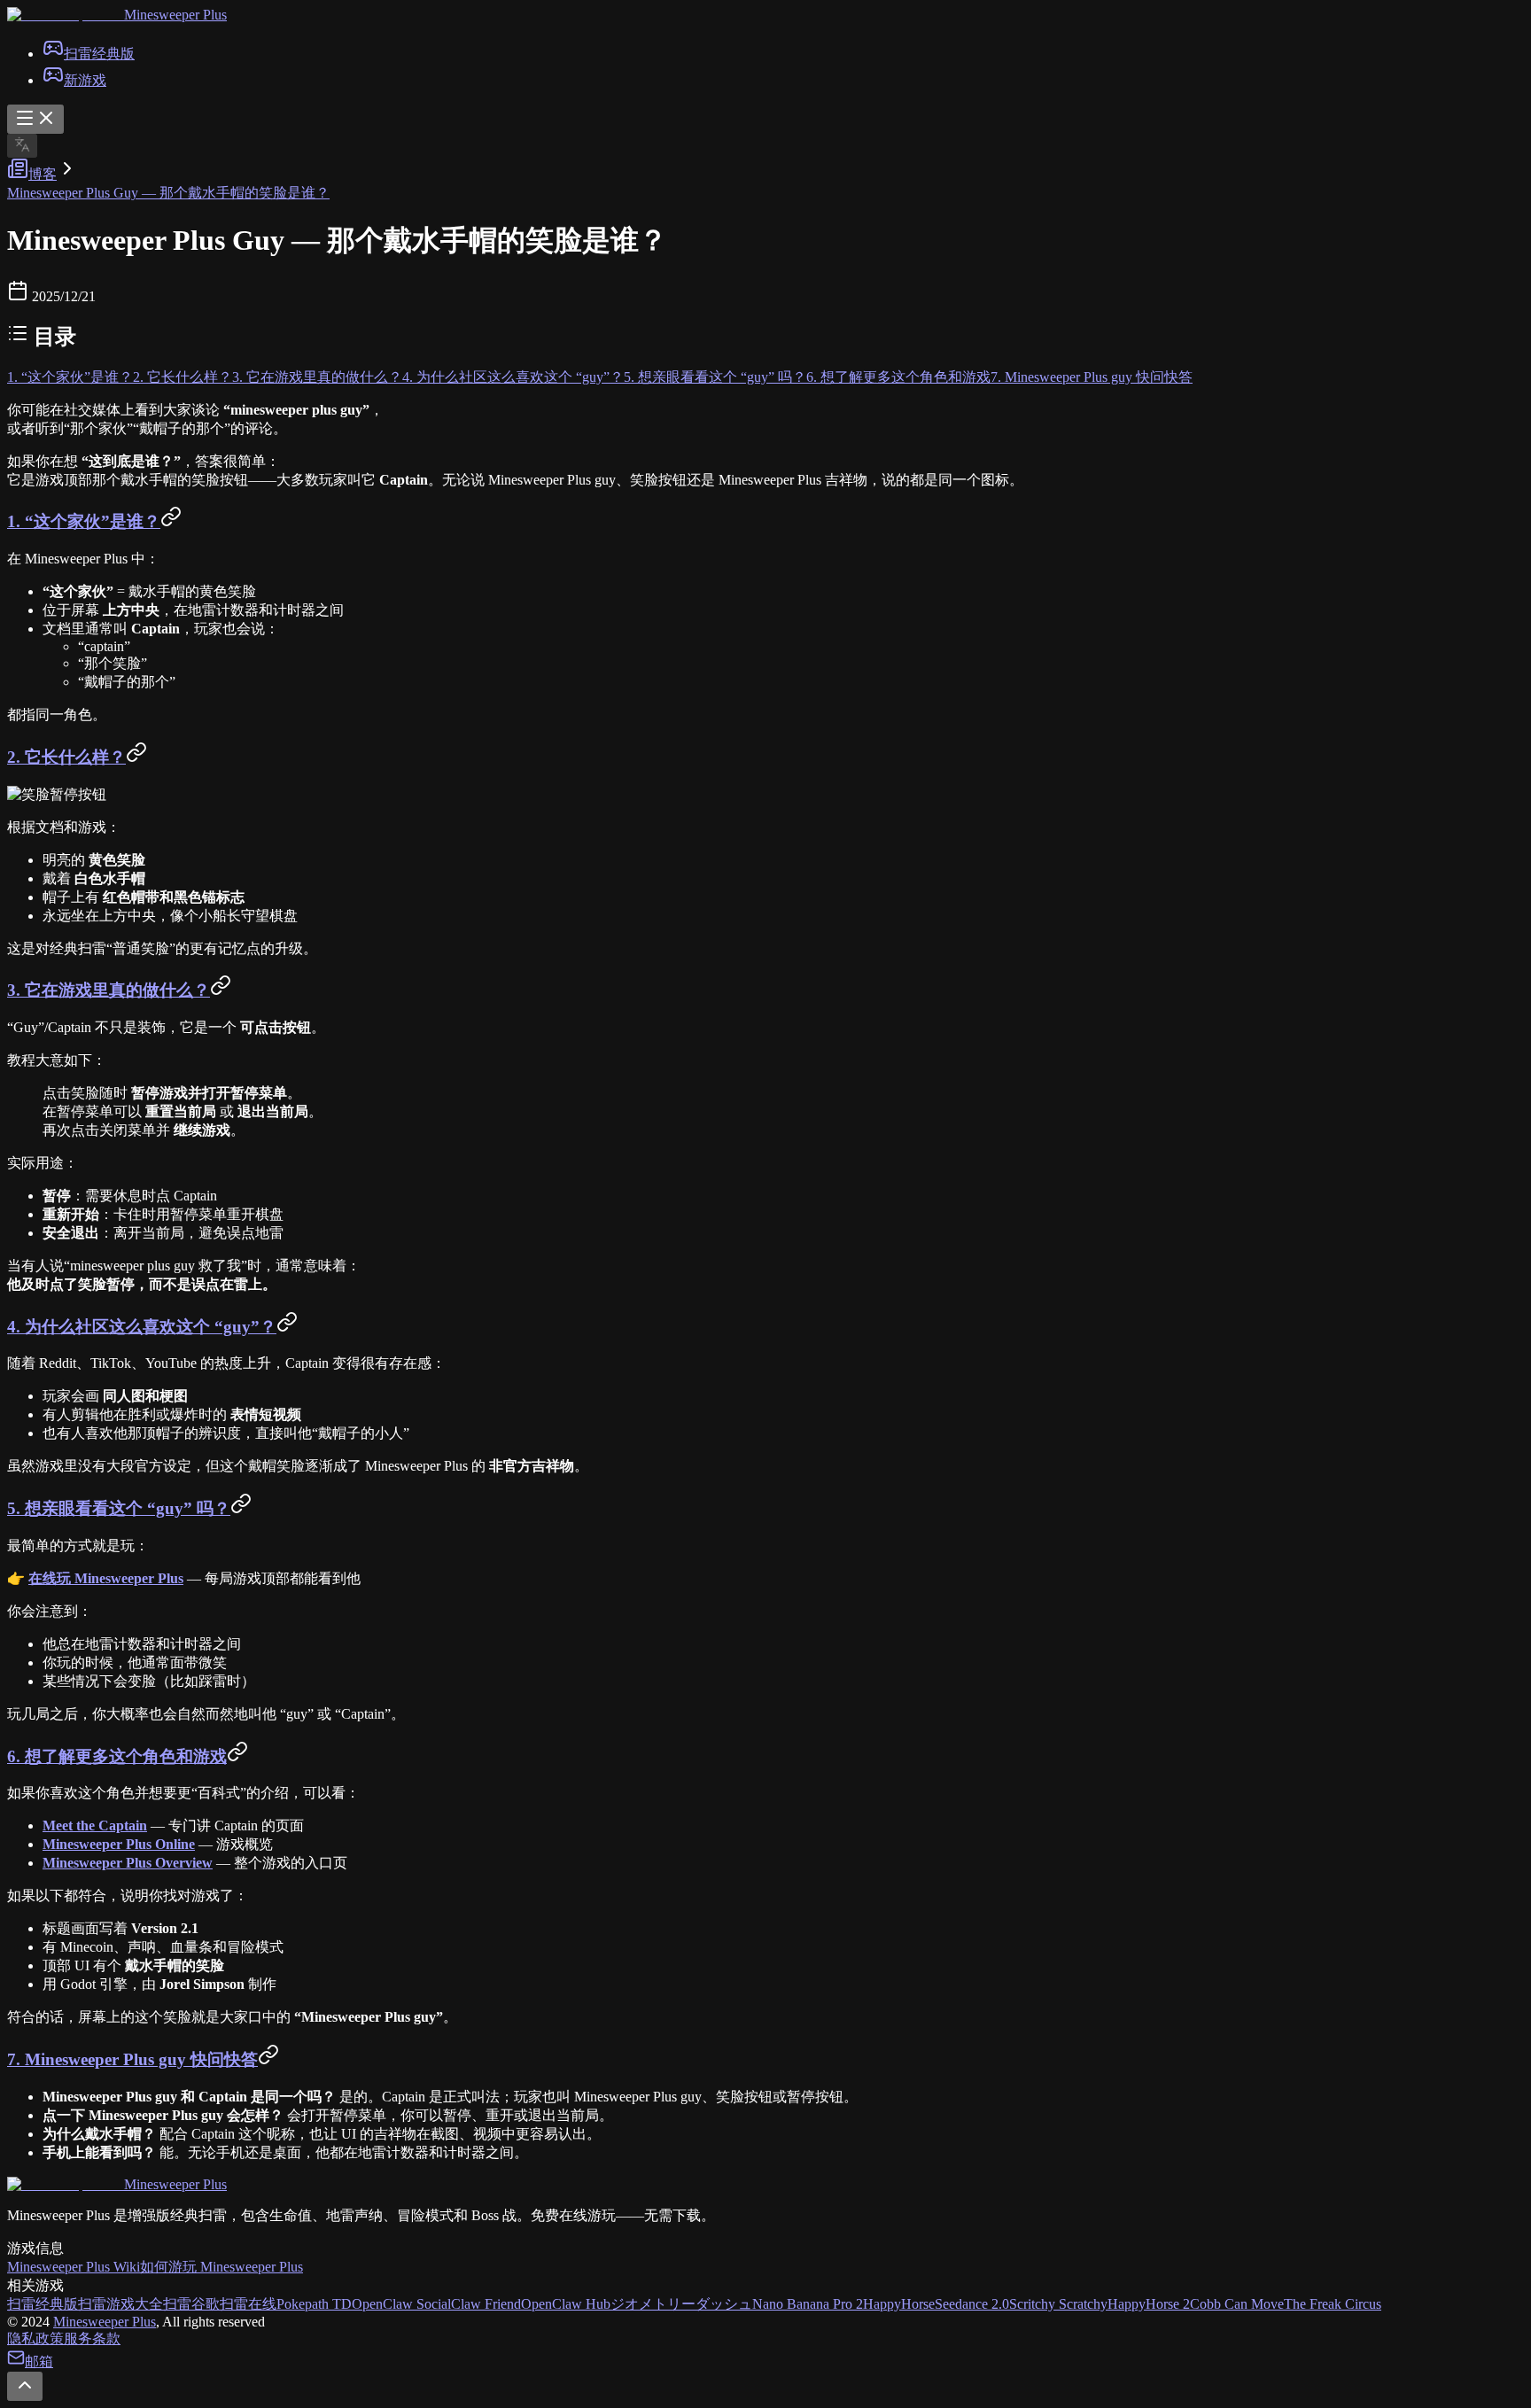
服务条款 (92, 2338)
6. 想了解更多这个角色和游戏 (898, 377)
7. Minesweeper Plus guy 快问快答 (1092, 377)
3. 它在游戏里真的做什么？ (317, 377)
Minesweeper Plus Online (119, 1844)
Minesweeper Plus (105, 2322)
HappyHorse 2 (1149, 2304)
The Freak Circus (1333, 2304)
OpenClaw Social (401, 2304)
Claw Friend (486, 2304)
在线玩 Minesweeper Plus (106, 1578)
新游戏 (85, 80)
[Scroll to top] (25, 2386)
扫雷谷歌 (191, 2304)
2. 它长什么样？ (183, 377)
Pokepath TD (314, 2304)
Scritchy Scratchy (1058, 2304)
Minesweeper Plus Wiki (74, 2267)
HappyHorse (899, 2304)
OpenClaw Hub (566, 2304)
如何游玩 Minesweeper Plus (221, 2267)
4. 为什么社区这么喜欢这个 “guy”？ (513, 377)
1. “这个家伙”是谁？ (70, 377)
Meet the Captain (95, 1825)
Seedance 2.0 (972, 2304)
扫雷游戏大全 (120, 2304)
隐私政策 (35, 2338)
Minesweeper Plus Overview (128, 1863)
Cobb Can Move (1237, 2304)
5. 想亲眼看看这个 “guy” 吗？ (715, 377)
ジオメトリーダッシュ (681, 2304)
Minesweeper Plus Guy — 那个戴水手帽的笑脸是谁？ (168, 193)
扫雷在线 (248, 2304)
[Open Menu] (35, 119)
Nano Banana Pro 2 (808, 2304)
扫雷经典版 (99, 54)
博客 (43, 174)
